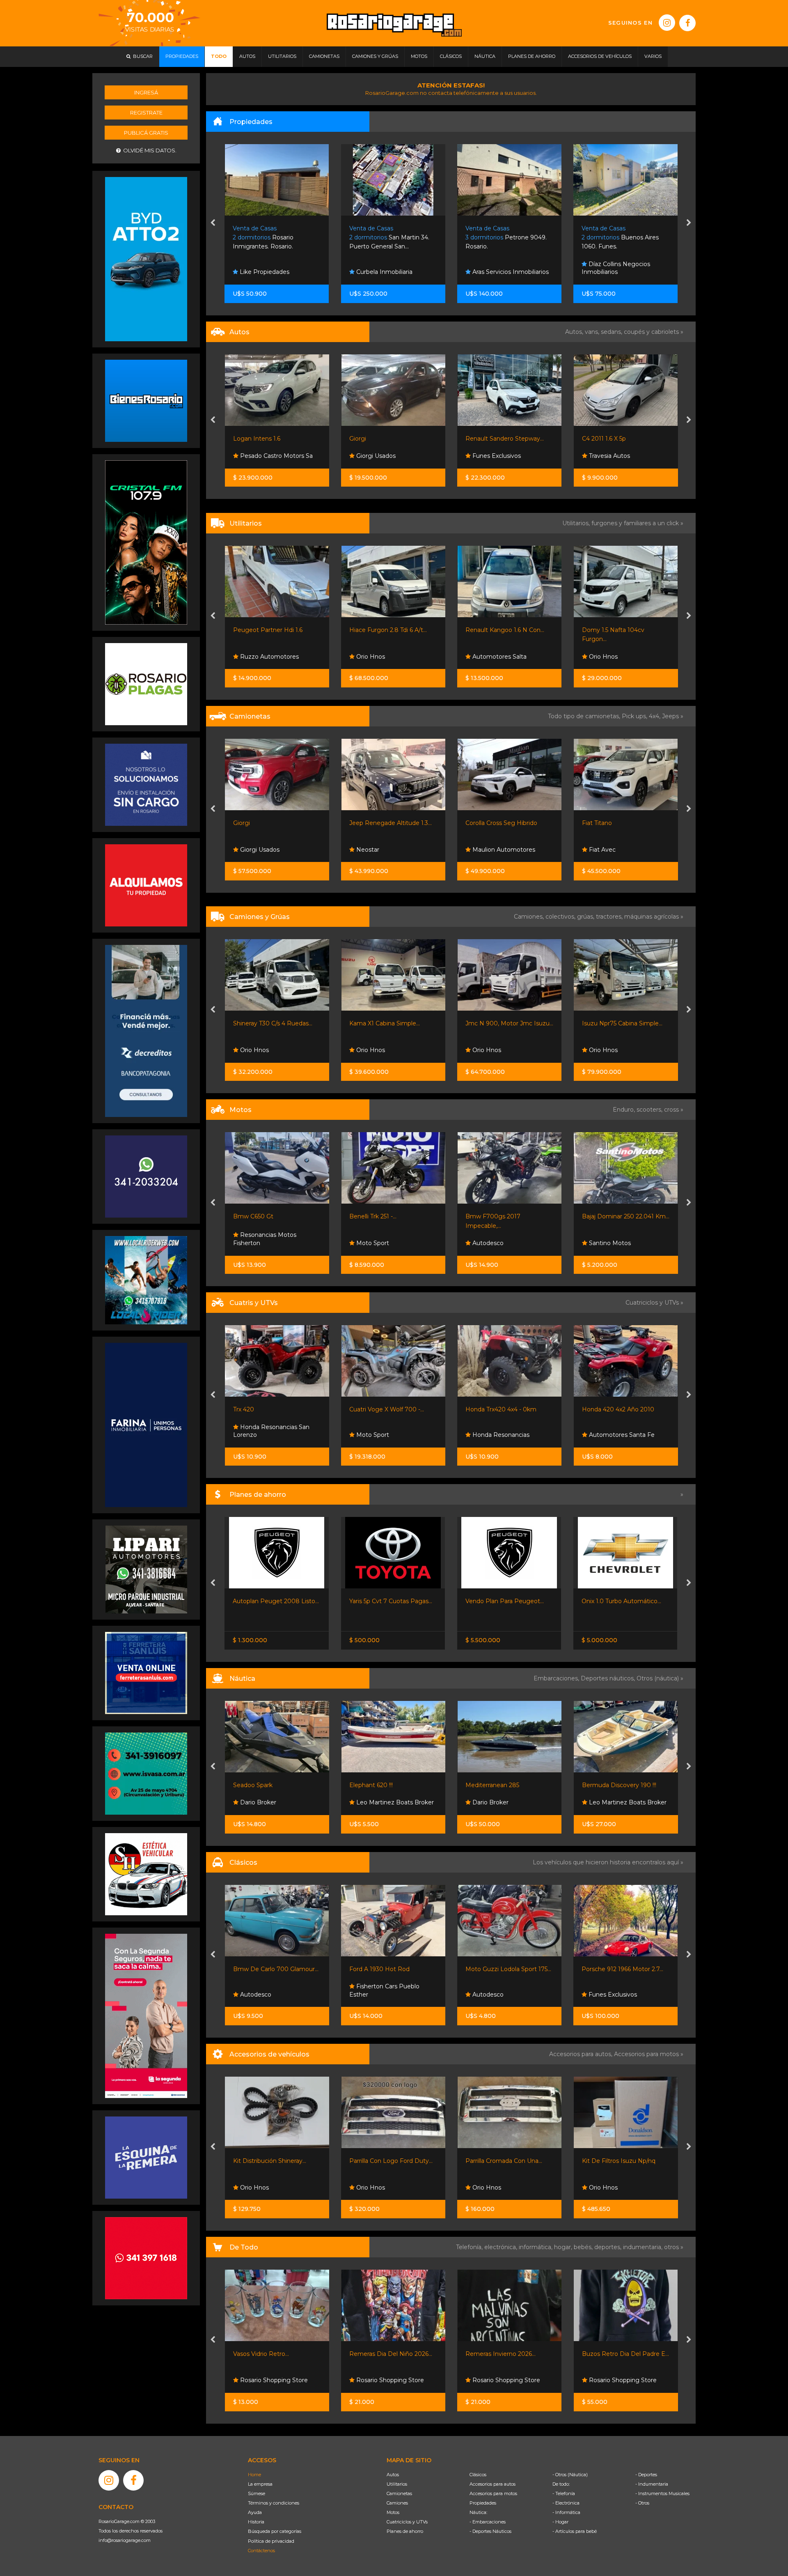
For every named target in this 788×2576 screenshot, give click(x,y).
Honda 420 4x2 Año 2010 (385, 1409)
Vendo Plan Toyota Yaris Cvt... (624, 1601)
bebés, (584, 2247)
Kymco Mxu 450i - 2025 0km (623, 1409)
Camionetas (399, 2493)
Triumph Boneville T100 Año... (624, 1216)
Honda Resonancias (267, 1435)
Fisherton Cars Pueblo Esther (268, 1990)
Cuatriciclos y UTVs (407, 2522)
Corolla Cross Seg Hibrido (269, 823)
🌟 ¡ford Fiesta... (487, 439)
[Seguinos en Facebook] (687, 23)
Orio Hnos (370, 657)
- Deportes (646, 2475)
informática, (536, 2247)
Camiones (397, 2503)
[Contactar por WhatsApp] (146, 400)
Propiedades (483, 2503)
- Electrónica (566, 2503)
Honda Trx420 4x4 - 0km (268, 1409)
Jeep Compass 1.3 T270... (501, 823)
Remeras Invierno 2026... (384, 2354)
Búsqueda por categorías (275, 2531)
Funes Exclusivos (263, 456)
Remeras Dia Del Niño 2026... (275, 2354)
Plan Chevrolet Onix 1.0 (498, 1601)
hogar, (564, 2247)
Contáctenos (261, 2551)
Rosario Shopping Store (273, 2380)
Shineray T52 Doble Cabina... (621, 1023)
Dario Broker (373, 1802)
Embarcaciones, (557, 1678)
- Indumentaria (652, 2484)
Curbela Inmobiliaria (267, 272)
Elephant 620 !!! (255, 1785)
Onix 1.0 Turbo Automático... (389, 1601)
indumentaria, (644, 2247)
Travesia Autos (376, 456)
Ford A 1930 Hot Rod (263, 1969)
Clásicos (478, 2475)
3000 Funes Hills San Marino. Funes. (625, 238)
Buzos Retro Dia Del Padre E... (509, 2354)
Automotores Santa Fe (388, 1435)
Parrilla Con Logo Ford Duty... (275, 2161)
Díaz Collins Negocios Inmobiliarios (500, 268)
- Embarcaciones (488, 2522)
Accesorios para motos (646, 2054)
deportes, (609, 2247)
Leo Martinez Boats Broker (278, 1802)
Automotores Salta (266, 657)
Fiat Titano (364, 823)
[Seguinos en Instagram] (667, 23)
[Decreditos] (146, 1030)
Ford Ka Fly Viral (604, 439)
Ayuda (255, 2512)
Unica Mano (599, 630)
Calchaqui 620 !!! (605, 1785)
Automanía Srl (608, 850)
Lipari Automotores (615, 1243)
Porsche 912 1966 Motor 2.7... (506, 1969)
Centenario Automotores (507, 456)
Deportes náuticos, (609, 1678)
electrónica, (502, 2247)
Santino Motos (376, 1243)
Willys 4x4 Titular (606, 1969)
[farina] (146, 1425)
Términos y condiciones (274, 2503)
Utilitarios (397, 2484)
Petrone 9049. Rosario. (390, 238)
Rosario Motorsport (499, 657)
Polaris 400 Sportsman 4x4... (506, 1409)
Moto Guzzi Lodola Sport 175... (392, 1969)
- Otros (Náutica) (570, 2475)
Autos (393, 2475)
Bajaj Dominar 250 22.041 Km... (393, 1216)
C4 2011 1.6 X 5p (371, 439)
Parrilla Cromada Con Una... (388, 2161)
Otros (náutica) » (660, 1678)
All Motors (602, 657)
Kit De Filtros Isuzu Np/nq (503, 2161)
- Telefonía (564, 2493)
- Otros (642, 2503)
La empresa (260, 2484)
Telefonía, (470, 2247)
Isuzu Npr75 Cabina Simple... (389, 1023)
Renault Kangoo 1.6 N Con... (272, 630)
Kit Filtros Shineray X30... (616, 2161)
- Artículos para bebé (575, 2531)
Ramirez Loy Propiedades (625, 272)
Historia (256, 2522)
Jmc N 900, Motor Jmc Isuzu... (277, 1023)
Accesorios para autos (492, 2484)
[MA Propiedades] (146, 2258)
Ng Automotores (612, 456)
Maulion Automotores (270, 850)
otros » (674, 2247)
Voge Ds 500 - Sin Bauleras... (506, 1216)
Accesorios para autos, (582, 2054)
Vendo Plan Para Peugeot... (272, 1601)
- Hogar (560, 2522)
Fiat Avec (369, 850)
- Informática (566, 2512)
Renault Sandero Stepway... (272, 439)
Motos (393, 2512)
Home (254, 2475)
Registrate (146, 113)
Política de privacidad (271, 2541)
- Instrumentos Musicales (662, 2493)
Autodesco (254, 1243)
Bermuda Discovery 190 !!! (503, 1785)
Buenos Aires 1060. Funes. (504, 238)
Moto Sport (488, 1243)
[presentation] (213, 223)
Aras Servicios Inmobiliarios (394, 272)
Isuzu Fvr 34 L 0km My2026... (507, 1023)
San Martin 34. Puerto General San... (273, 238)
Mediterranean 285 (376, 1785)
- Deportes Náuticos (490, 2531)
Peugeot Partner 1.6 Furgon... (507, 630)
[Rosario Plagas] (146, 684)
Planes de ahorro (405, 2531)
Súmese (257, 2493)
